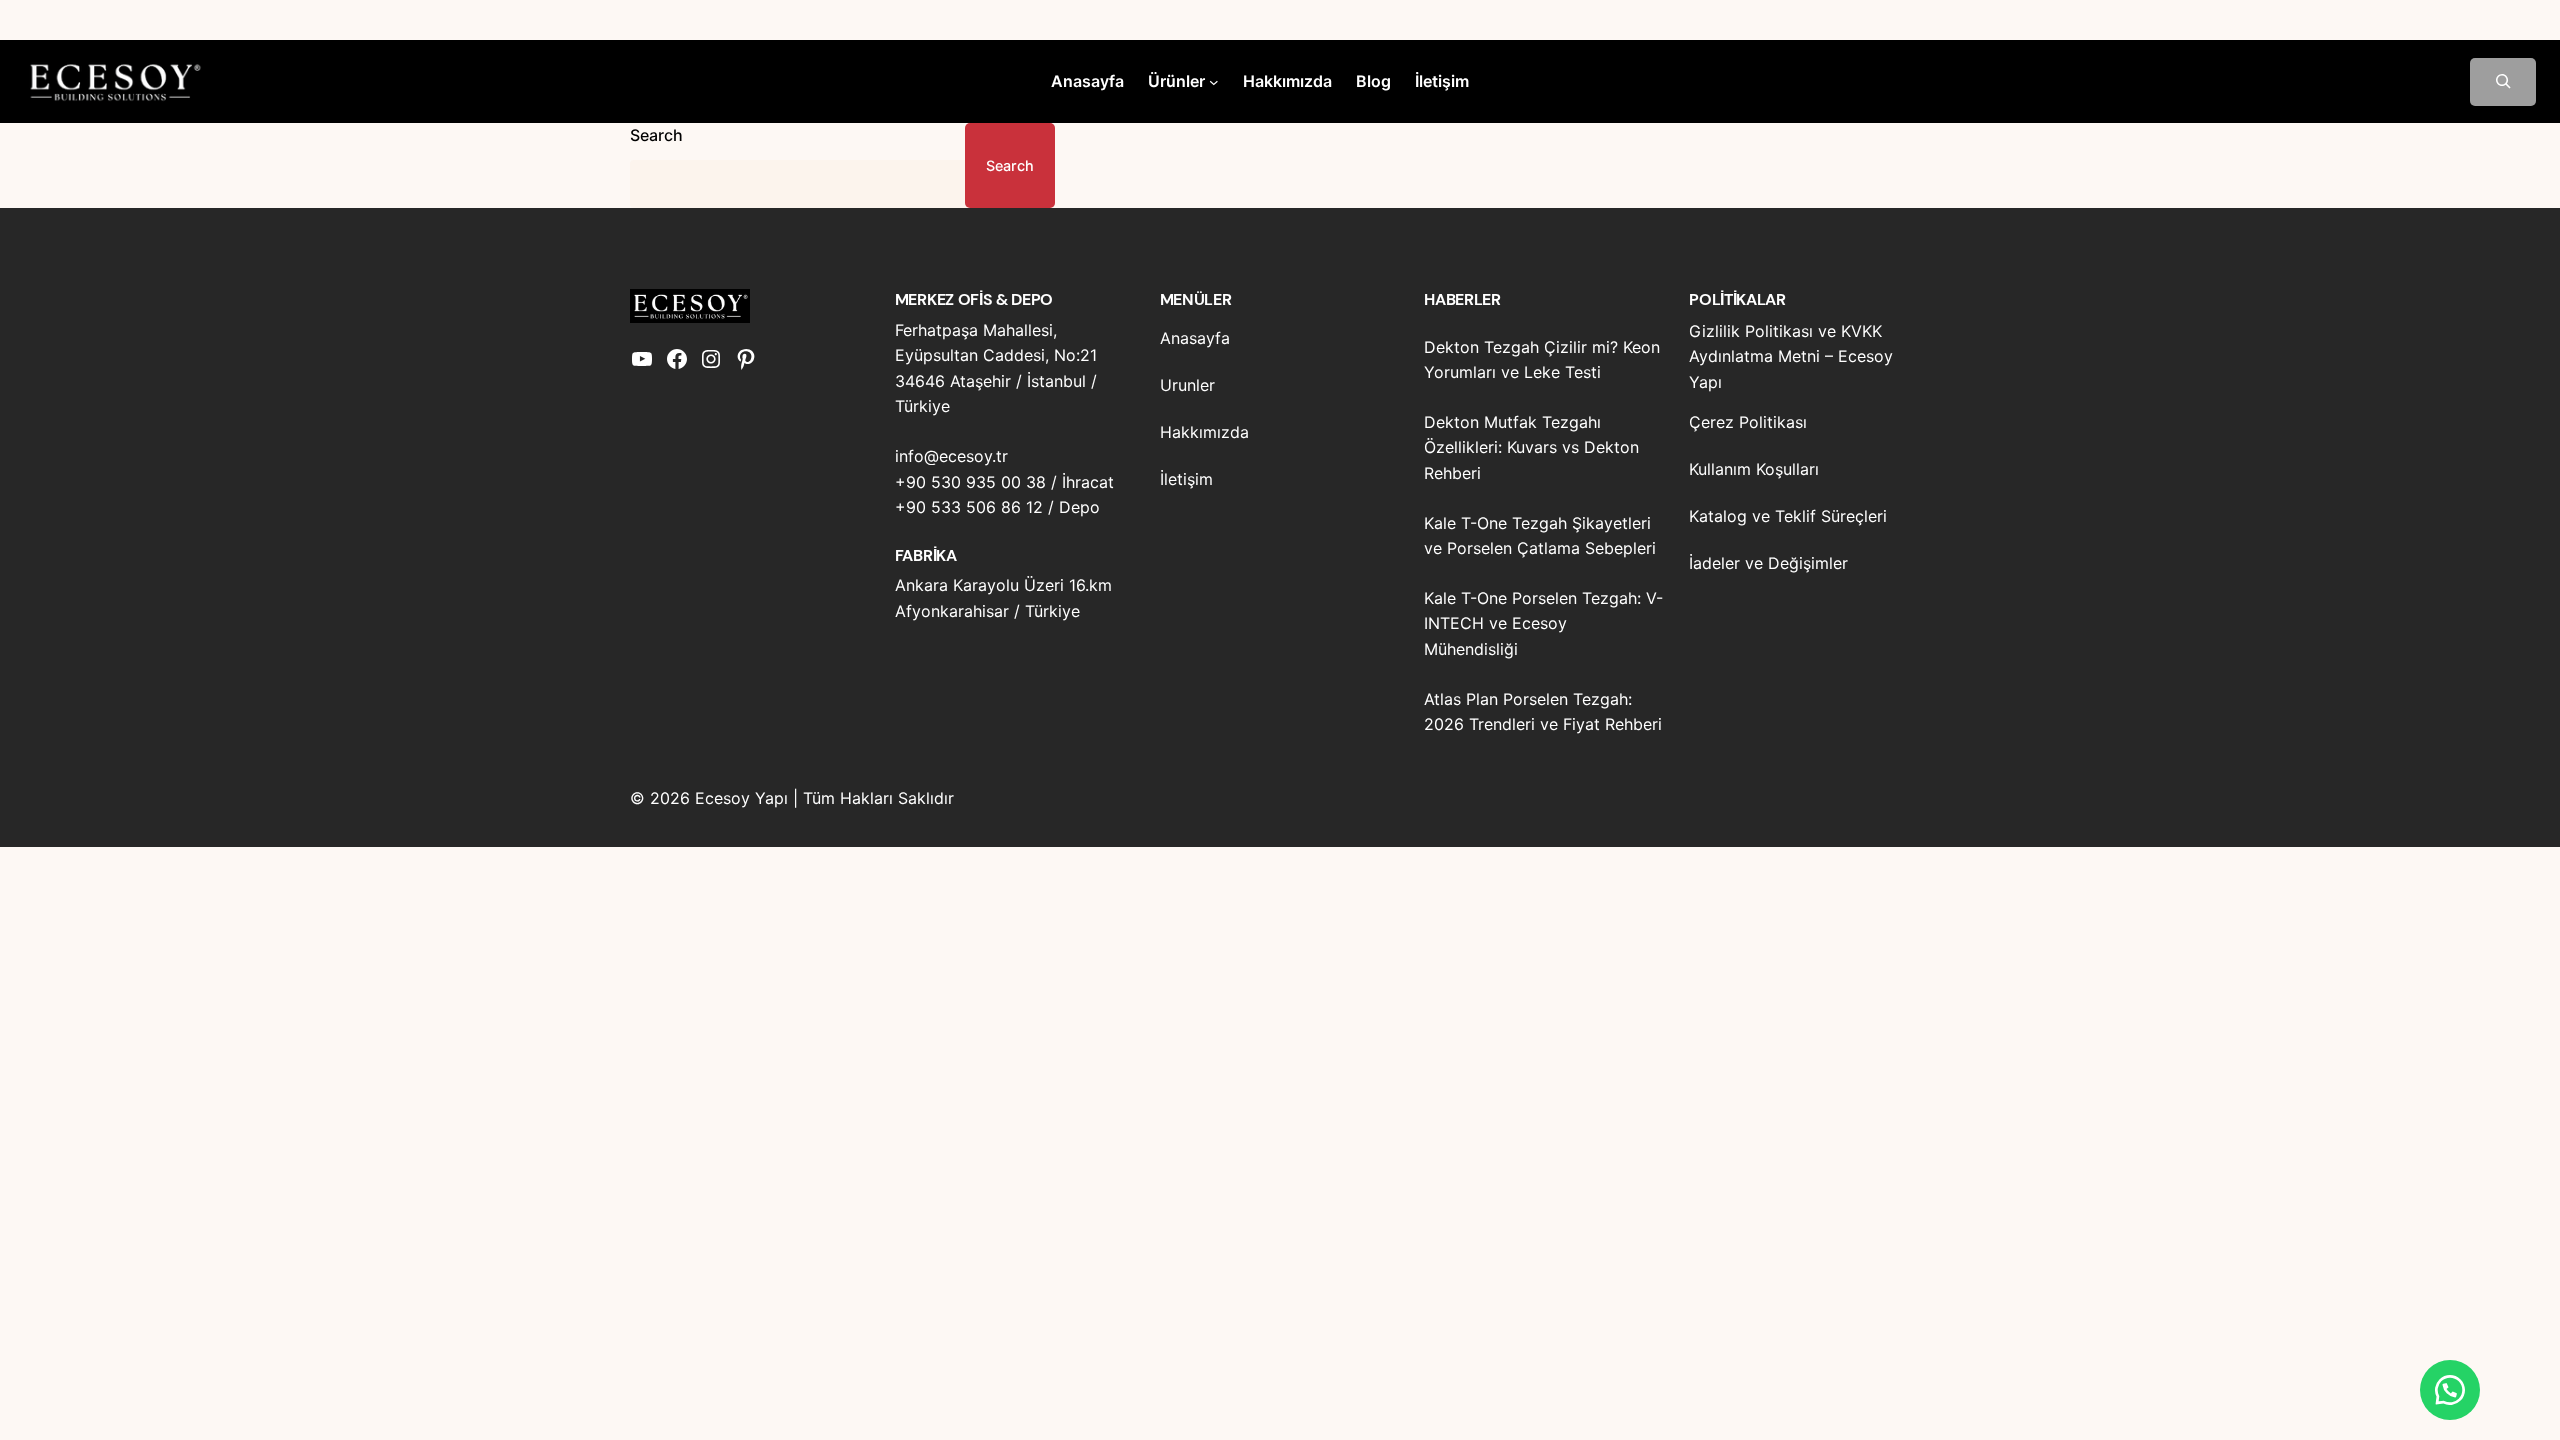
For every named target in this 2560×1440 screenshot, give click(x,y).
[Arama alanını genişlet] (2503, 82)
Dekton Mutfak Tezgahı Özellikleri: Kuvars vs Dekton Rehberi (1531, 447)
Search (656, 135)
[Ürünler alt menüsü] (1214, 82)
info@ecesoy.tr (951, 456)
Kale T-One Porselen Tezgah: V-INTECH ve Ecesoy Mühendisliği (1543, 623)
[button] (2450, 1390)
